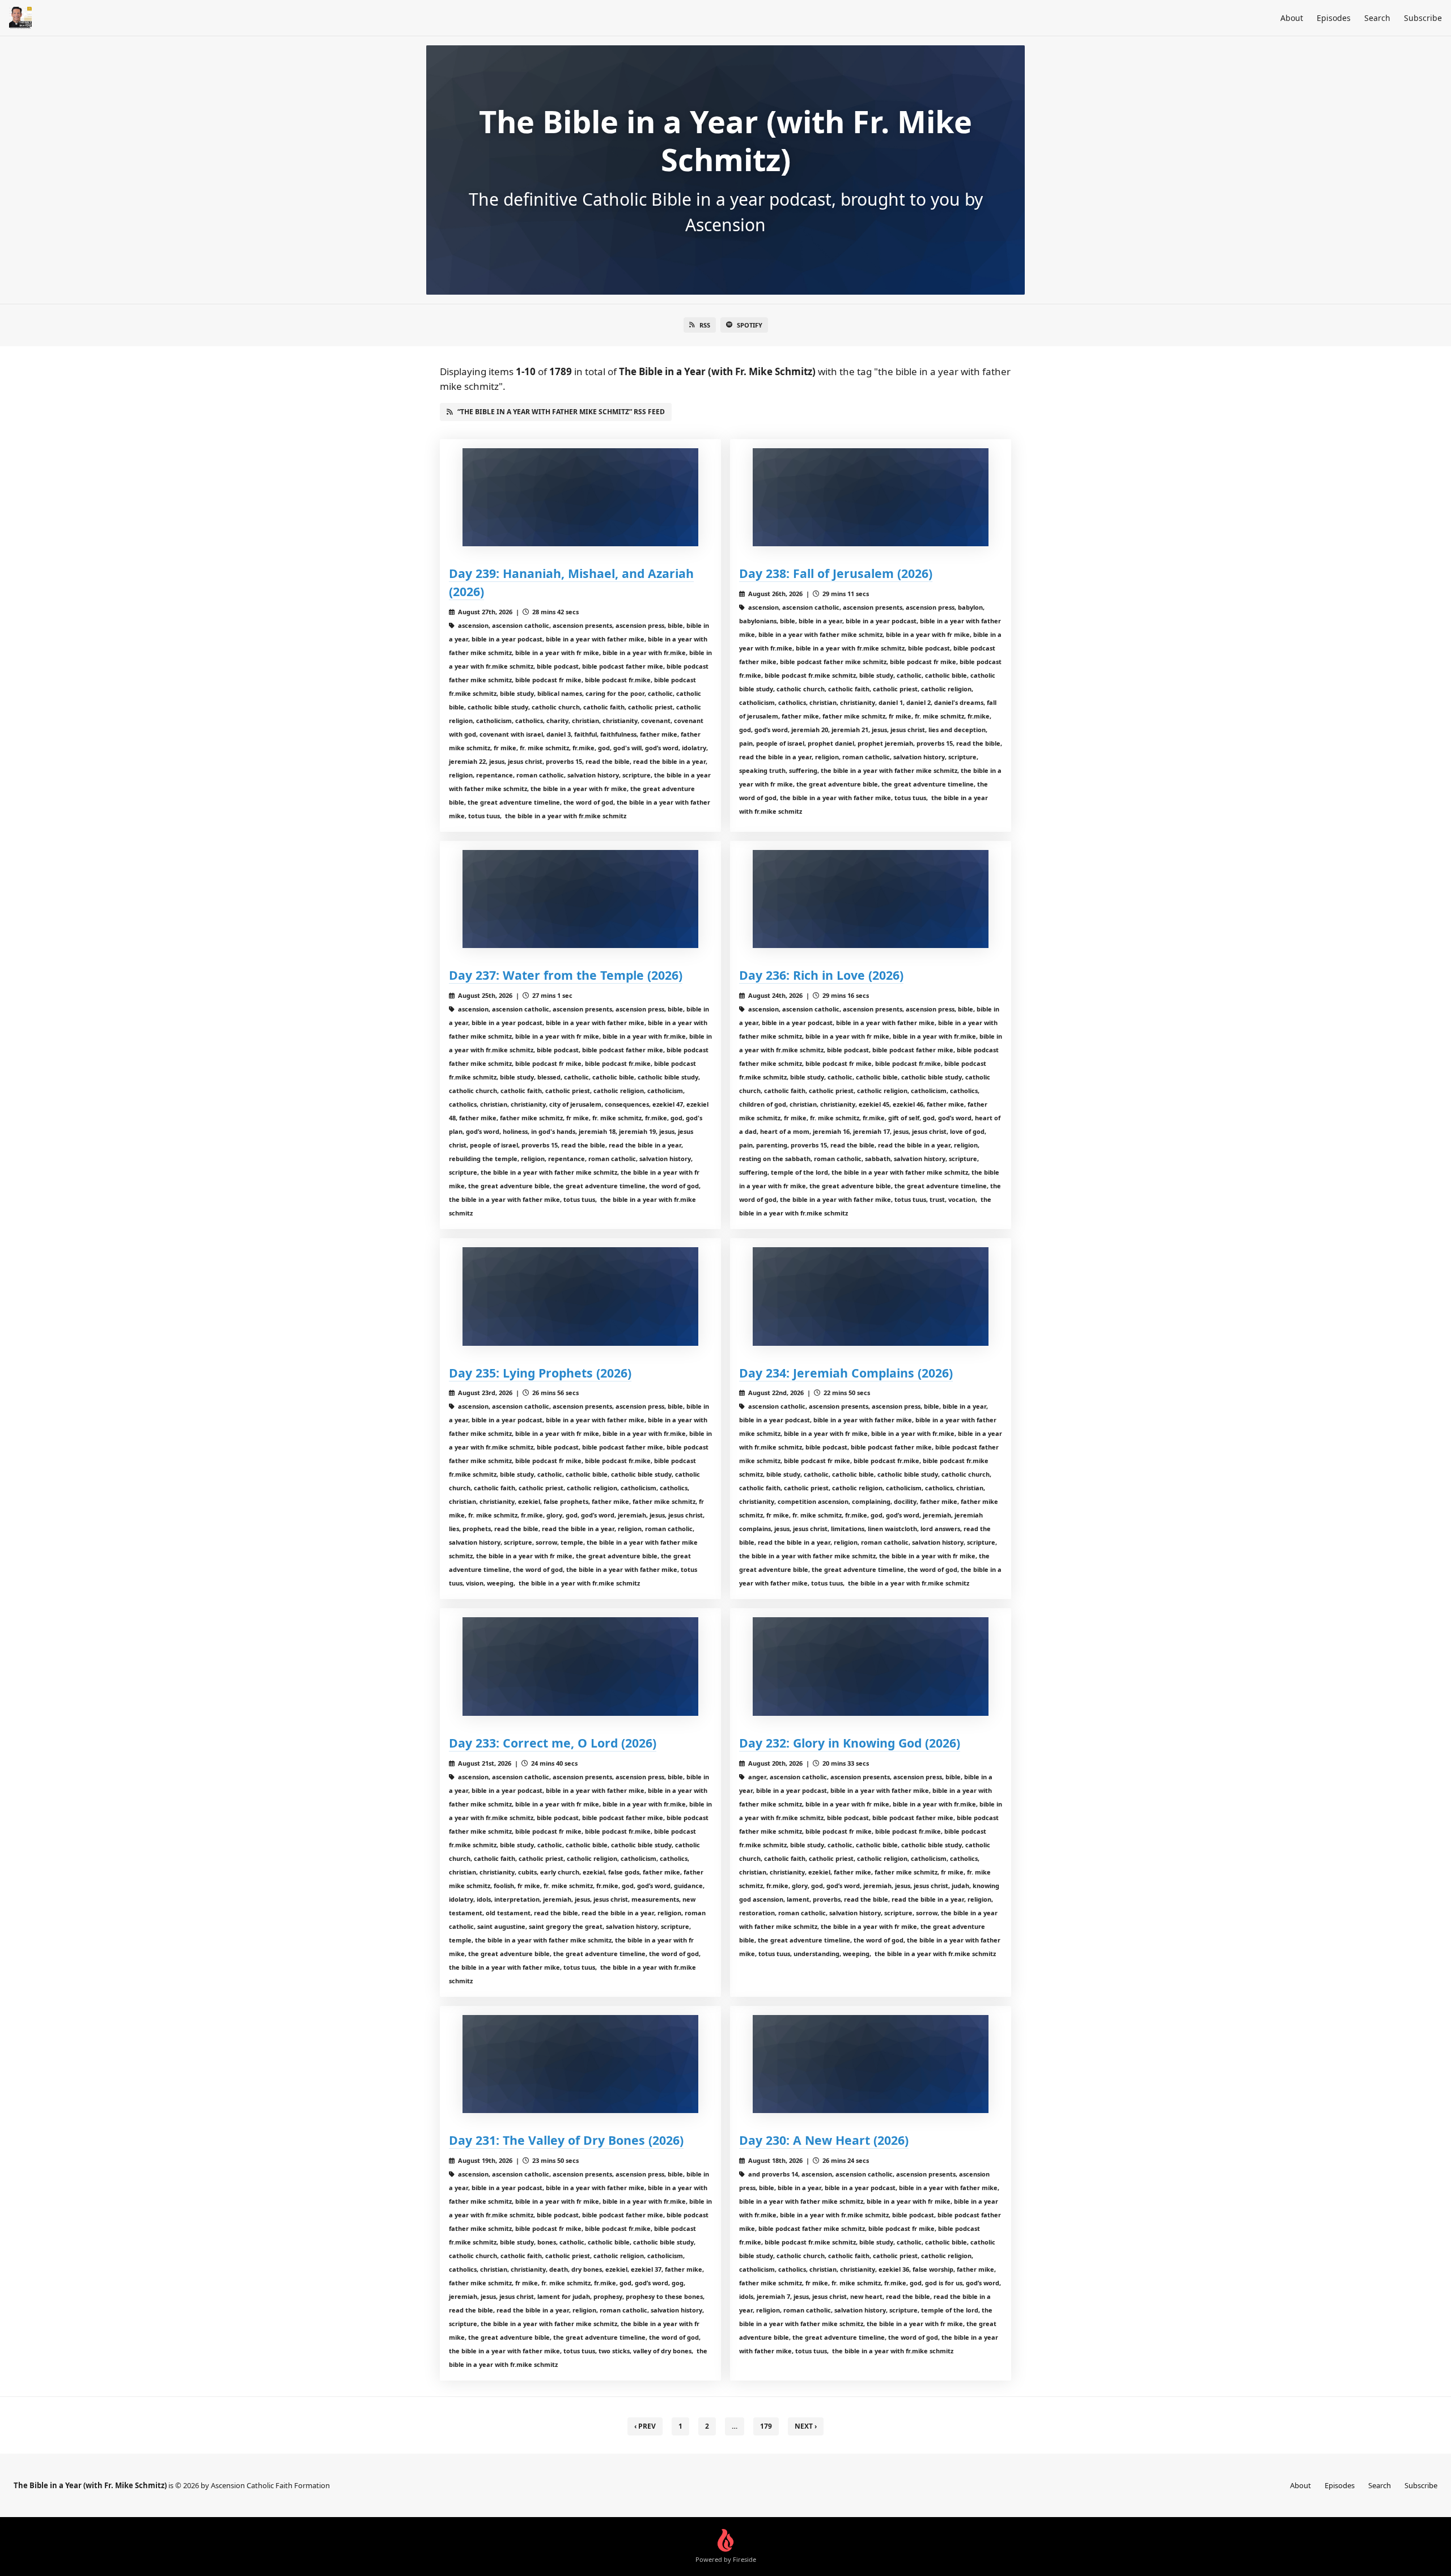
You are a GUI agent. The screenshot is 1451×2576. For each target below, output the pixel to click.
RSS (705, 325)
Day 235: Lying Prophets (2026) (540, 1373)
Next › (806, 2426)
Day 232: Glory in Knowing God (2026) (850, 1743)
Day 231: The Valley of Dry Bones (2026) (566, 2140)
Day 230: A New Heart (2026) (824, 2140)
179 (766, 2426)
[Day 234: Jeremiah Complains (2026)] (871, 1296)
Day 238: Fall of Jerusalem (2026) (836, 573)
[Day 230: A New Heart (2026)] (871, 2064)
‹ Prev (645, 2426)
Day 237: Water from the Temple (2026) (566, 975)
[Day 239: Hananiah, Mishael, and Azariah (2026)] (580, 497)
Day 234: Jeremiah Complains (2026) (846, 1373)
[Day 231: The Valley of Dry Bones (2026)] (580, 2064)
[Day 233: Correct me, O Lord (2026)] (580, 1666)
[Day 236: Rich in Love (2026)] (871, 899)
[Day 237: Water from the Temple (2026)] (580, 899)
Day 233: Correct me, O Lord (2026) (553, 1743)
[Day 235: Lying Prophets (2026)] (580, 1296)
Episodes (1334, 18)
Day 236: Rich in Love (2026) (821, 975)
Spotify (750, 325)
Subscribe (1423, 18)
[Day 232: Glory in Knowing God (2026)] (871, 1666)
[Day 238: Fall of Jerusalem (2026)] (871, 497)
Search (1377, 18)
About (1292, 18)
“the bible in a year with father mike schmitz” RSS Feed (561, 412)
